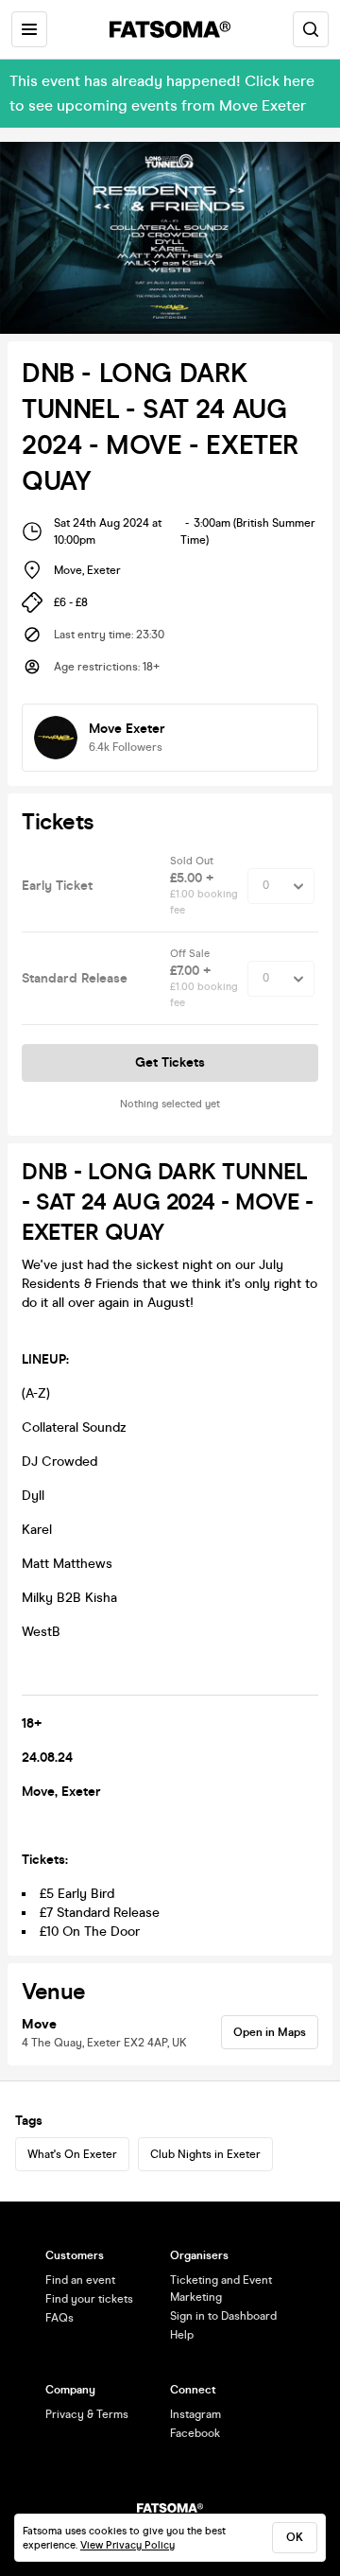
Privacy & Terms (87, 2414)
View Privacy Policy (127, 2545)
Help (182, 2335)
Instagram (195, 2414)
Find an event (80, 2280)
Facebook (195, 2433)
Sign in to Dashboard (223, 2316)
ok (295, 2537)
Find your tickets (89, 2299)
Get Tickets (170, 1062)
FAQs (59, 2318)
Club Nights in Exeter (205, 2154)
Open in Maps (270, 2032)
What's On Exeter (72, 2154)
